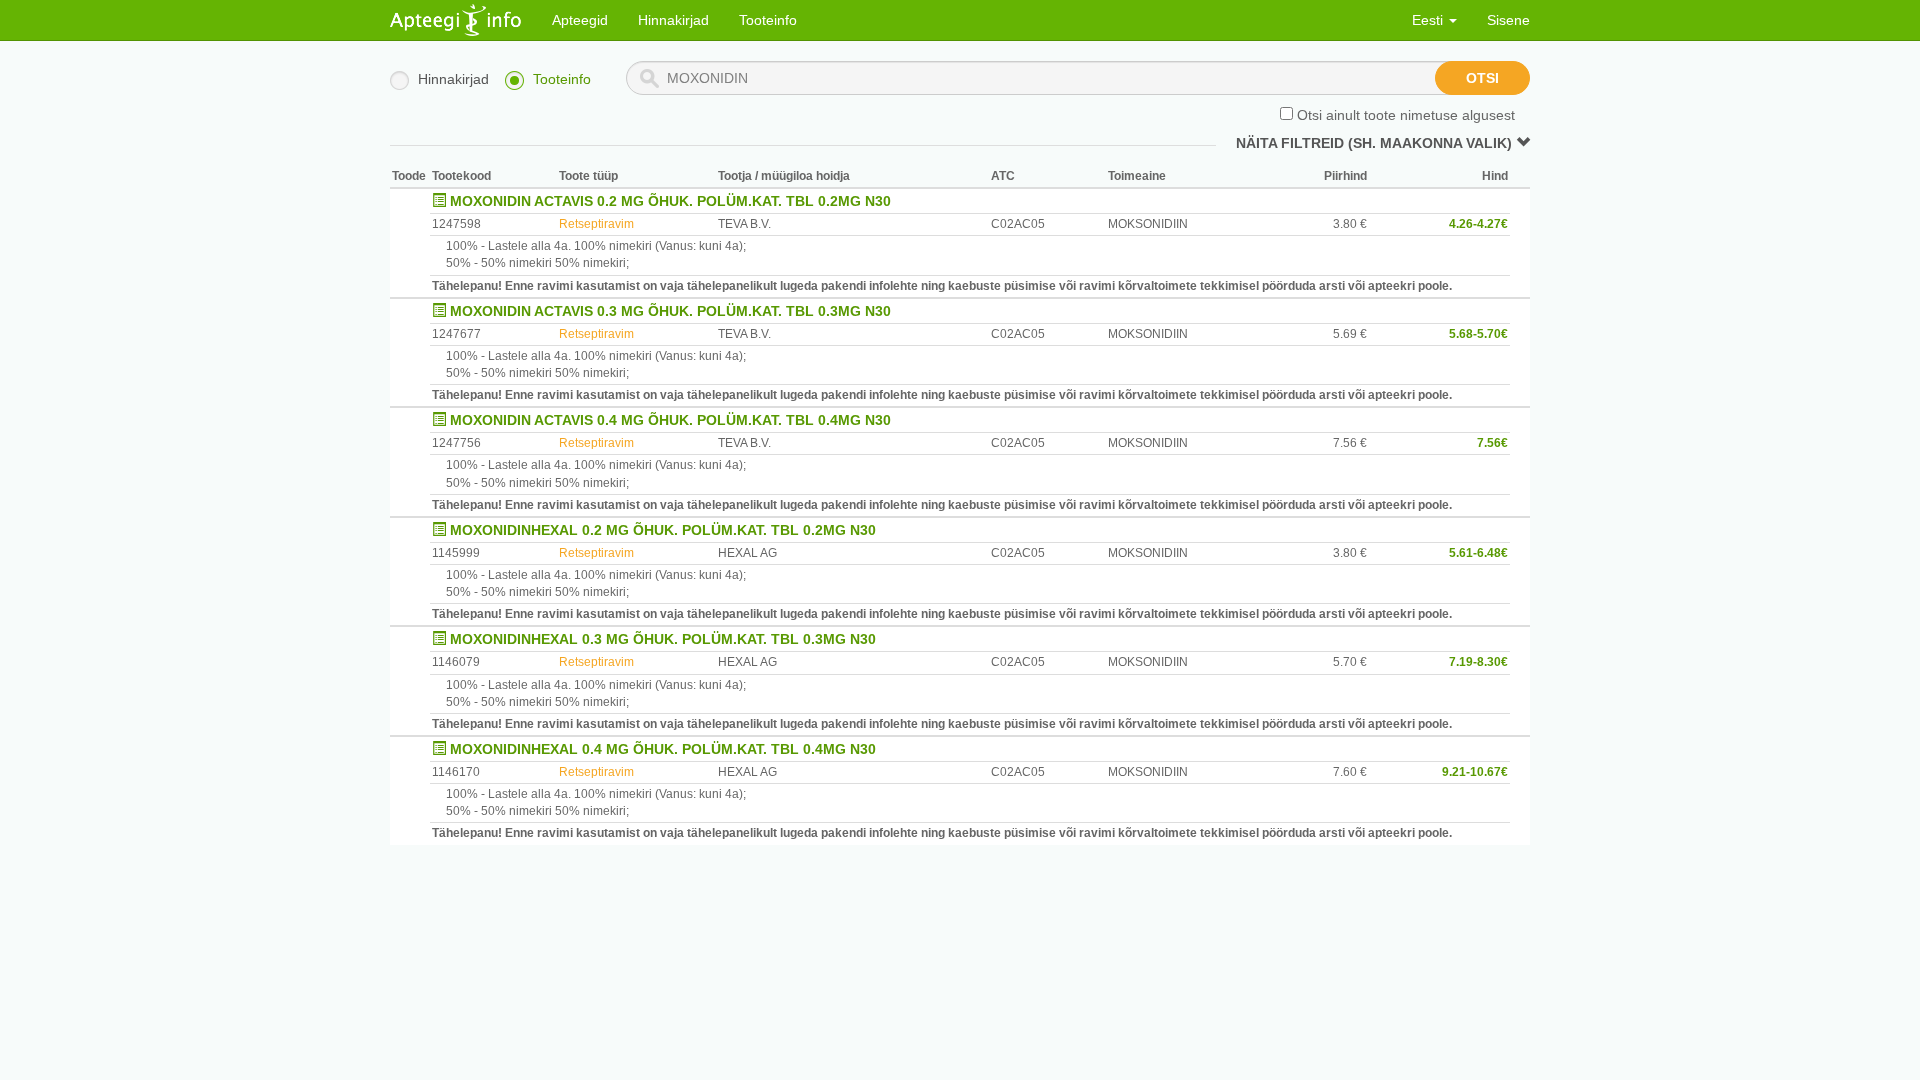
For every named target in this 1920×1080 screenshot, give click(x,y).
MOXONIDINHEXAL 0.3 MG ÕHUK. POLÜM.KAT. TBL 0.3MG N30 (663, 639)
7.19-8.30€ (1478, 662)
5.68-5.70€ (1478, 334)
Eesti (1429, 20)
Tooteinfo (768, 20)
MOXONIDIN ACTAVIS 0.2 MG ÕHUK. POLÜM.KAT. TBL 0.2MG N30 (670, 201)
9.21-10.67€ (1475, 772)
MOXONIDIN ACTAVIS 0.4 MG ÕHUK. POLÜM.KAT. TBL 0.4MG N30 (670, 420)
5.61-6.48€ (1478, 553)
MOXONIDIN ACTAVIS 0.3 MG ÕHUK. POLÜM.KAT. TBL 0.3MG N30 (670, 311)
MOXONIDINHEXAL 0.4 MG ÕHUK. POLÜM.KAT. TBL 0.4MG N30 (663, 749)
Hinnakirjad (673, 20)
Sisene (1508, 20)
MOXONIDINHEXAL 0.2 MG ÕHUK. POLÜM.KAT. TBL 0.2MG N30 (663, 530)
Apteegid (580, 20)
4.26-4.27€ (1478, 224)
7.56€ (1492, 443)
